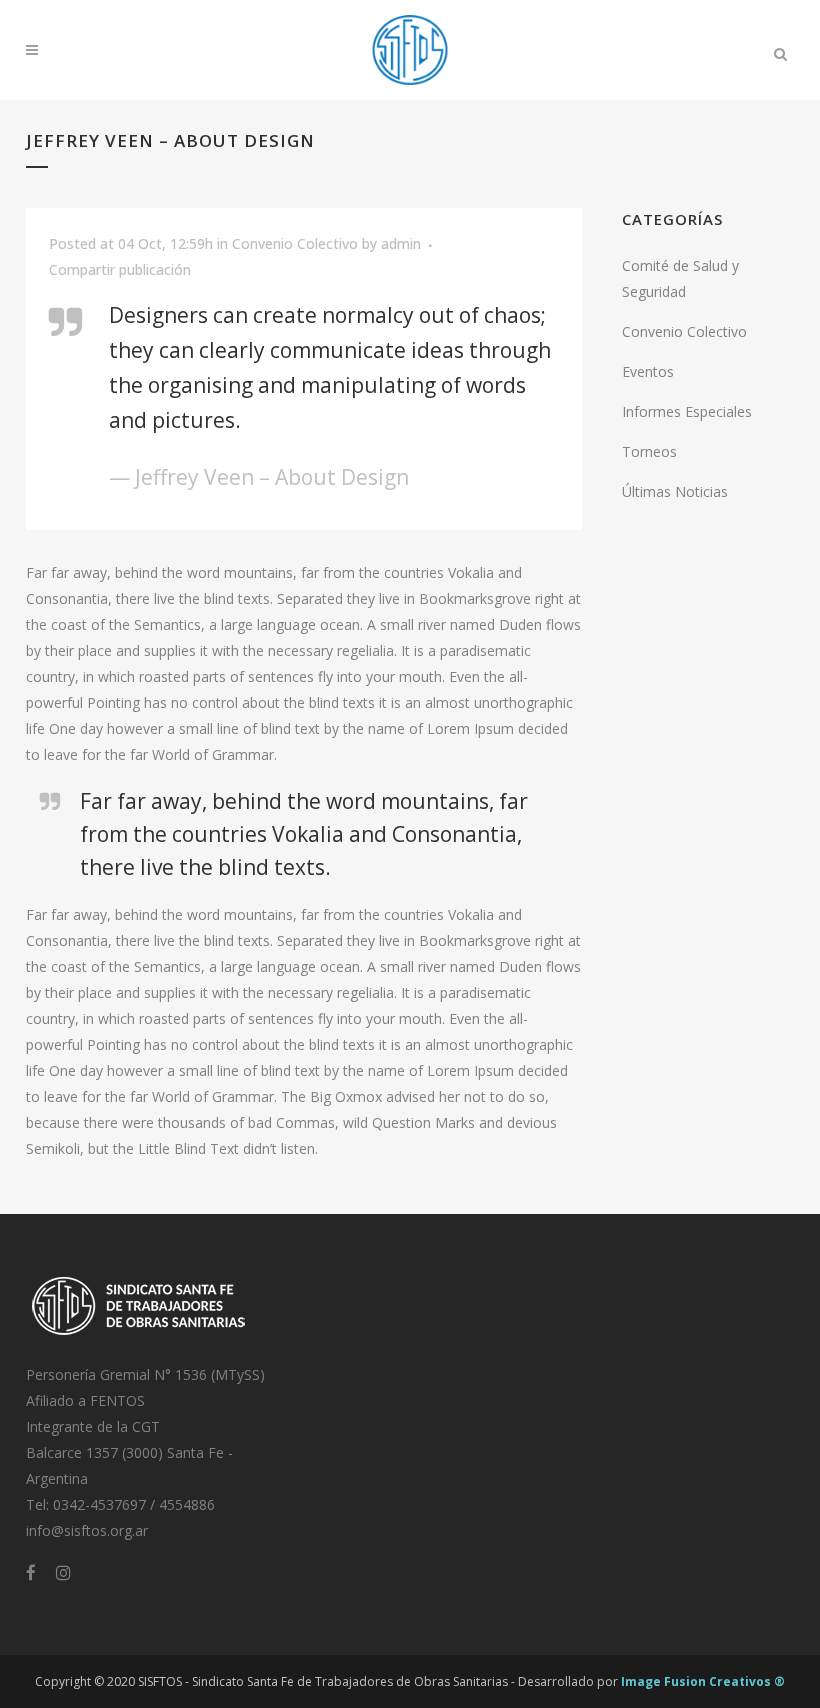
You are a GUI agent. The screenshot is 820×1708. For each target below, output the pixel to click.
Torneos (649, 451)
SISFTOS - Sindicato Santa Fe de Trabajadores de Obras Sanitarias (323, 1681)
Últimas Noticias (675, 491)
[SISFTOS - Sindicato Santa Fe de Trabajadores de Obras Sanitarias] (139, 1337)
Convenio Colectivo (295, 243)
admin (401, 243)
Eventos (648, 371)
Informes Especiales (687, 411)
